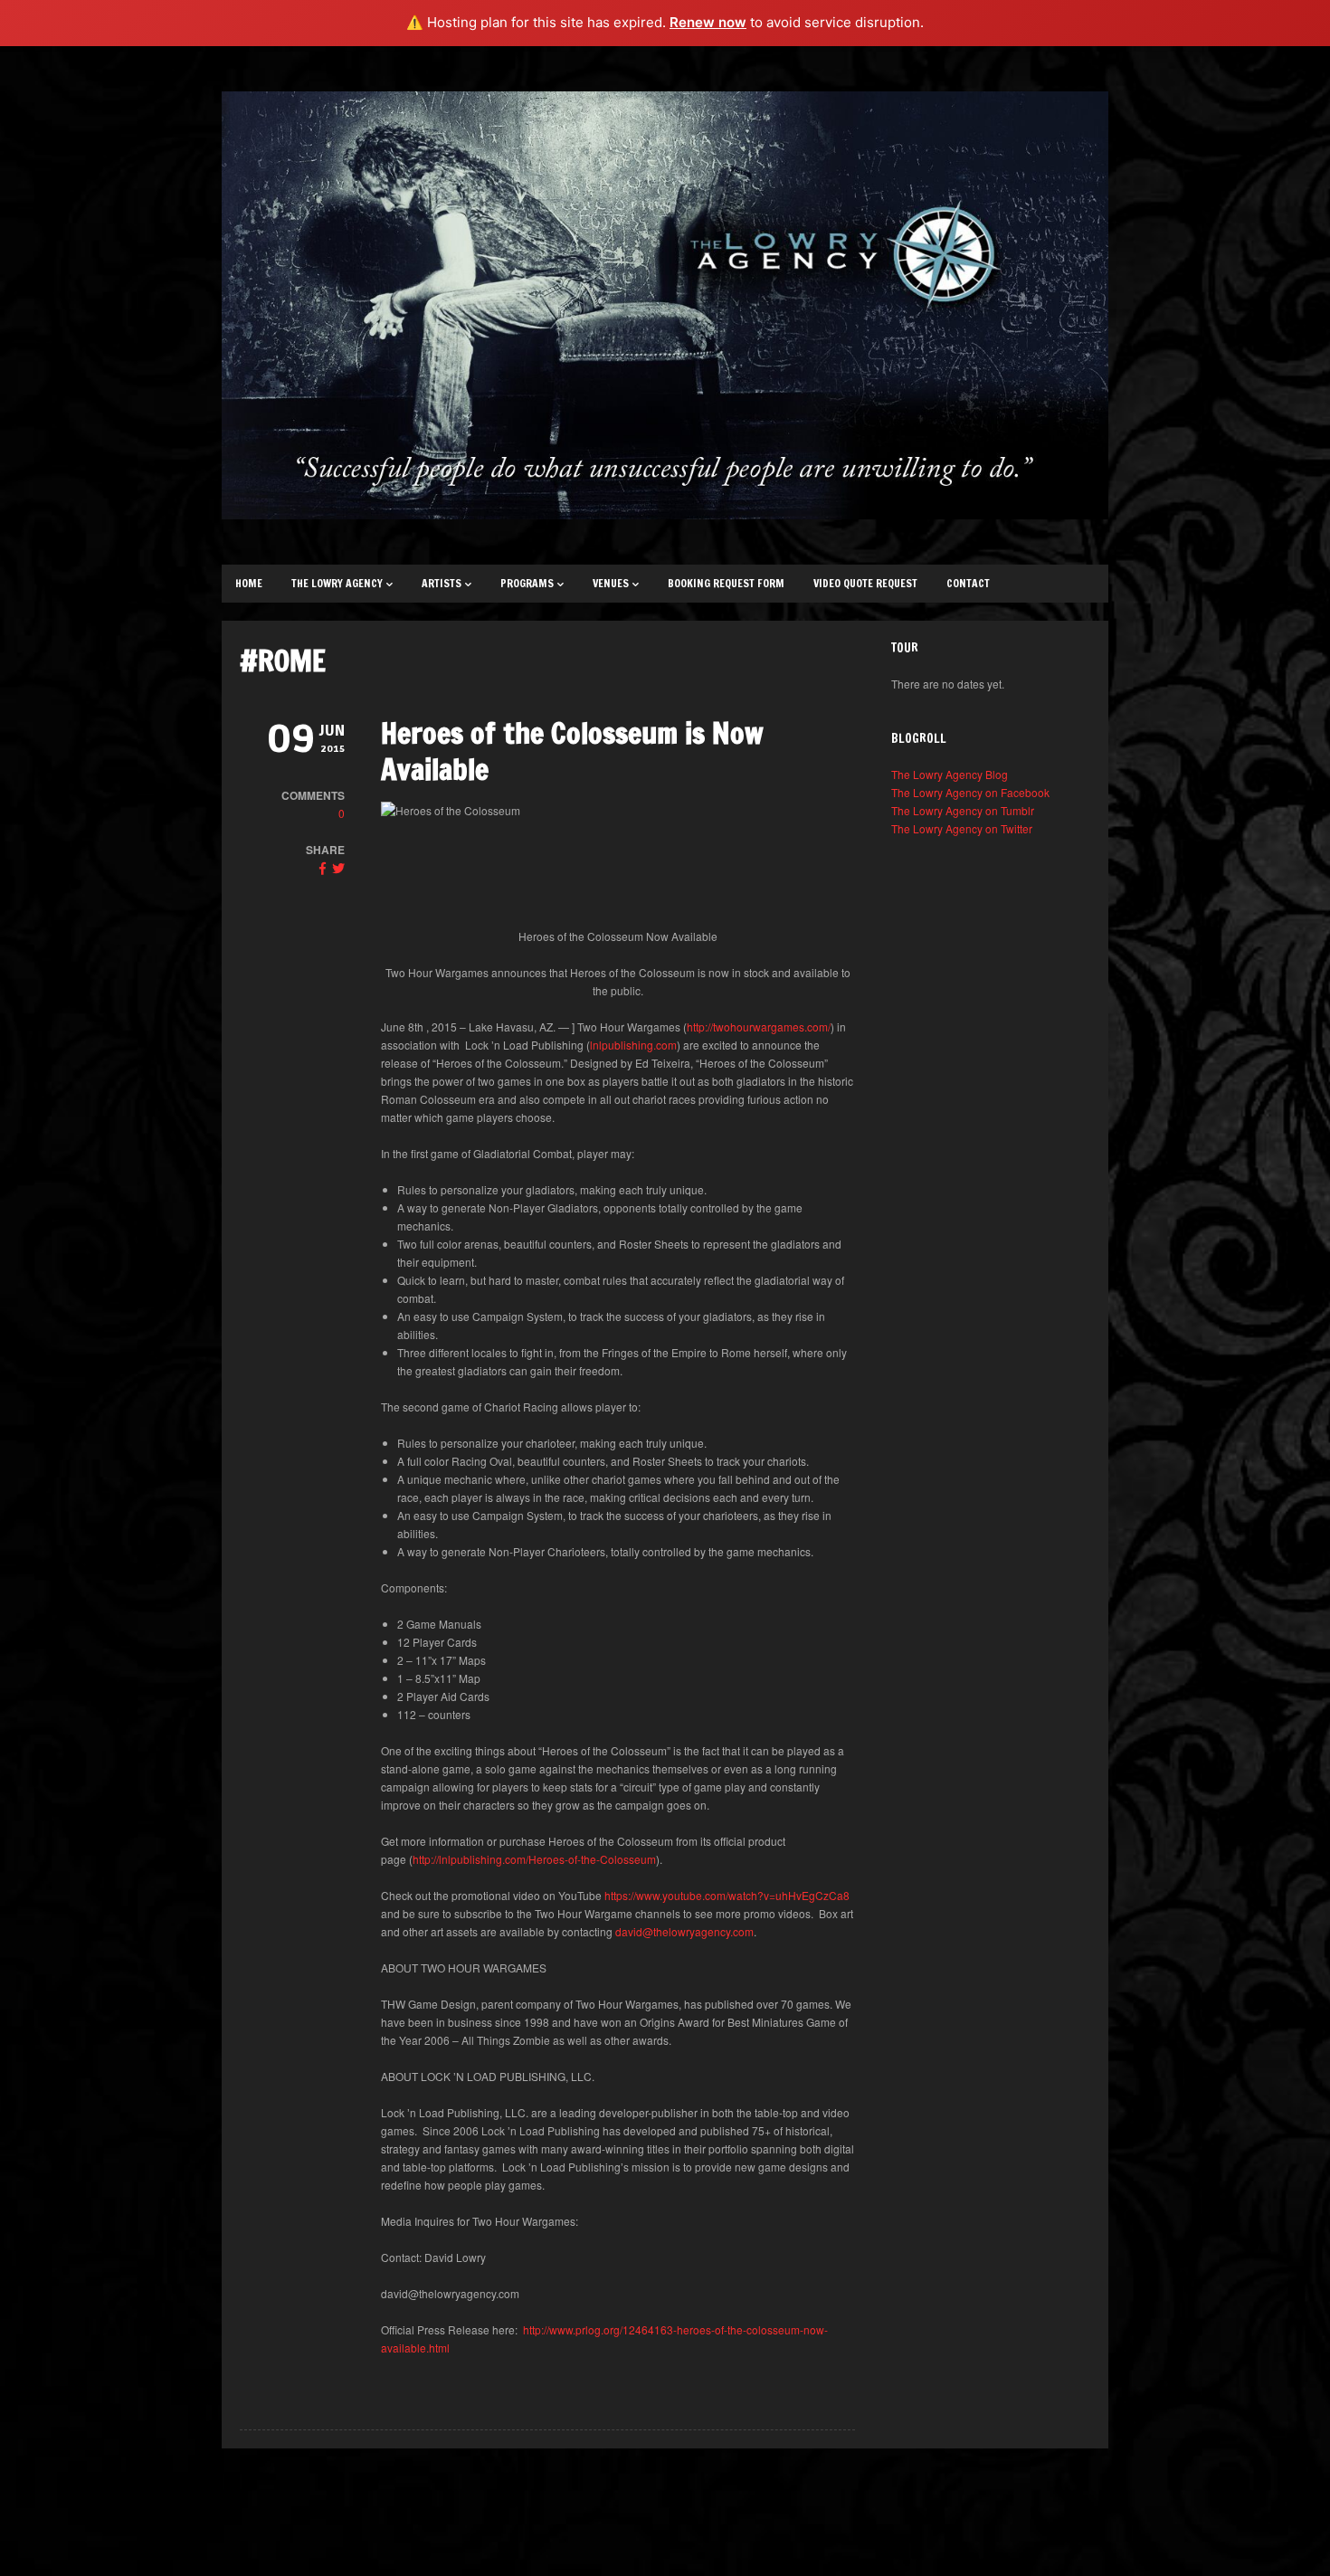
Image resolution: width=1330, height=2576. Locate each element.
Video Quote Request (865, 583)
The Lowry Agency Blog (950, 774)
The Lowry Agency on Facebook (970, 792)
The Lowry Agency (337, 583)
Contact (968, 583)
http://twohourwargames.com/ (759, 1027)
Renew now (708, 22)
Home (249, 583)
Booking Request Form (726, 583)
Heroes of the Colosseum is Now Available (572, 751)
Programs (527, 583)
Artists (442, 583)
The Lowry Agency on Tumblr (963, 810)
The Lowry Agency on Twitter (962, 828)
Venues (611, 583)
